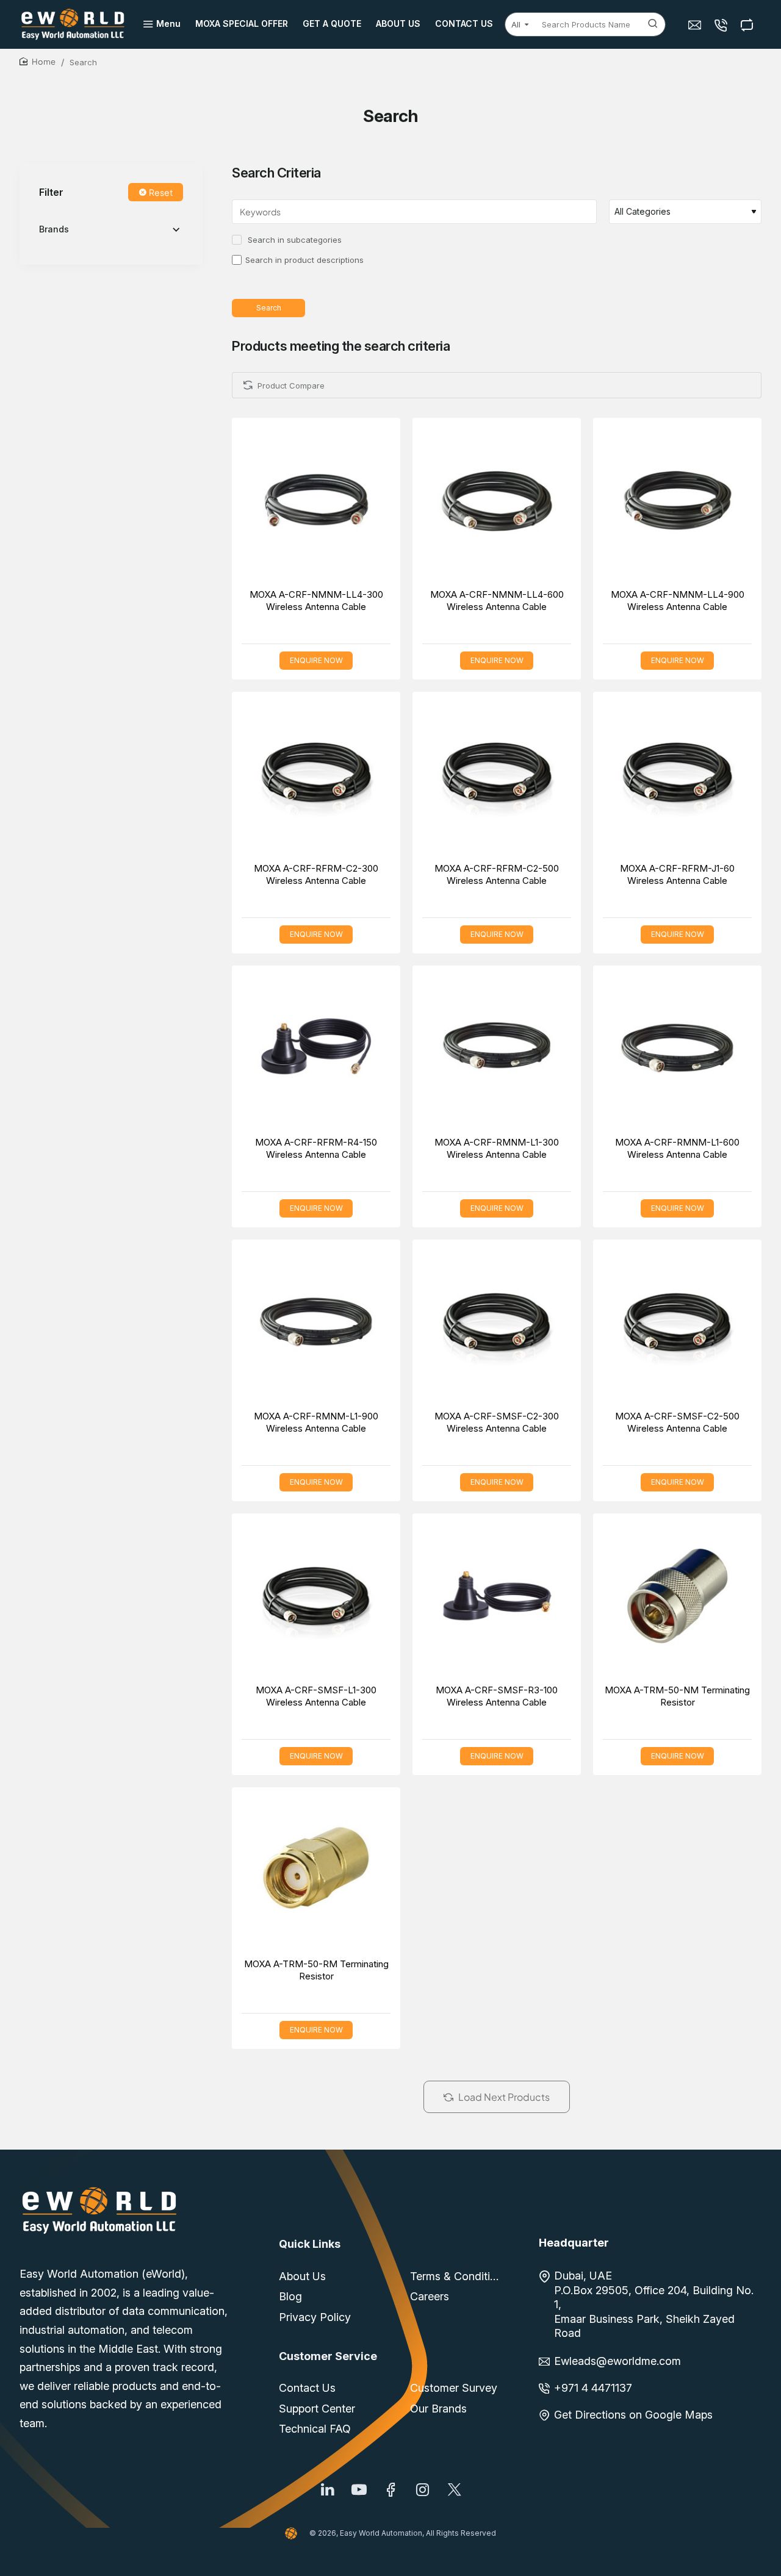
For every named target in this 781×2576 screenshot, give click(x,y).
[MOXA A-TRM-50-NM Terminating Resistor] (677, 1598)
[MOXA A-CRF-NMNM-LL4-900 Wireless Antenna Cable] (677, 502)
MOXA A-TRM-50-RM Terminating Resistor (316, 1970)
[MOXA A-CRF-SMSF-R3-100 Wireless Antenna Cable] (497, 1598)
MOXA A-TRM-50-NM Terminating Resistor (677, 1696)
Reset (161, 193)
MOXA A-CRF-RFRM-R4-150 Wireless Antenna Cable (316, 1148)
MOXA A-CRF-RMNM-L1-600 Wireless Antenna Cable (677, 1148)
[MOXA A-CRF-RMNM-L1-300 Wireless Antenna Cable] (497, 1050)
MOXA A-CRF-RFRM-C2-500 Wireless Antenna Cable (497, 874)
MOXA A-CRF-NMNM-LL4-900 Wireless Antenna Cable (678, 601)
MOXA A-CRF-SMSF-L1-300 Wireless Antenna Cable (316, 1696)
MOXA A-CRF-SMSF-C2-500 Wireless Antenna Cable (677, 1422)
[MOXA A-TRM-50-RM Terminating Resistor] (316, 1871)
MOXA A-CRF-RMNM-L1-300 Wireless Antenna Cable (497, 1148)
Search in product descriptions (304, 260)
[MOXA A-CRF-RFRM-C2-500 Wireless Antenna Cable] (497, 776)
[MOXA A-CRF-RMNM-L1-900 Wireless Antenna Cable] (316, 1324)
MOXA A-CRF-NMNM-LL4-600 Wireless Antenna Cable (497, 601)
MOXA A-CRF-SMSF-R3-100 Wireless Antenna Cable (497, 1696)
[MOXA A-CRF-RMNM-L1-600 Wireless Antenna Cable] (677, 1050)
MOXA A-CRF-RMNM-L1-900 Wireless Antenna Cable (316, 1422)
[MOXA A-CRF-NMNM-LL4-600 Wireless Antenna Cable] (497, 502)
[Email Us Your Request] (696, 25)
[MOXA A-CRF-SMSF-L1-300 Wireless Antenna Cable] (316, 1598)
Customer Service (328, 2356)
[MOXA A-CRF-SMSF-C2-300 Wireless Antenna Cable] (497, 1324)
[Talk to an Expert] (722, 25)
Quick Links (310, 2244)
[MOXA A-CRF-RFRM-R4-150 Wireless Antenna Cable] (316, 1050)
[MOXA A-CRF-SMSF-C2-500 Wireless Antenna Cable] (677, 1324)
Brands (54, 230)
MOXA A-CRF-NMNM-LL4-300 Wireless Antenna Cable (316, 601)
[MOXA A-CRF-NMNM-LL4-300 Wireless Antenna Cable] (316, 502)
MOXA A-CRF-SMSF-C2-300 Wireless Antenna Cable (497, 1422)
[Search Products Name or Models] (653, 24)
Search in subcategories (293, 240)
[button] (302, 504)
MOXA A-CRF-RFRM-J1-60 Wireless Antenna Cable (677, 874)
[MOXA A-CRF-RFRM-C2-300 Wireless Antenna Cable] (316, 776)
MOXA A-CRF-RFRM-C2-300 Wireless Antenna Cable (316, 874)
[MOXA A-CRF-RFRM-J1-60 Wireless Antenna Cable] (677, 776)
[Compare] (748, 25)
